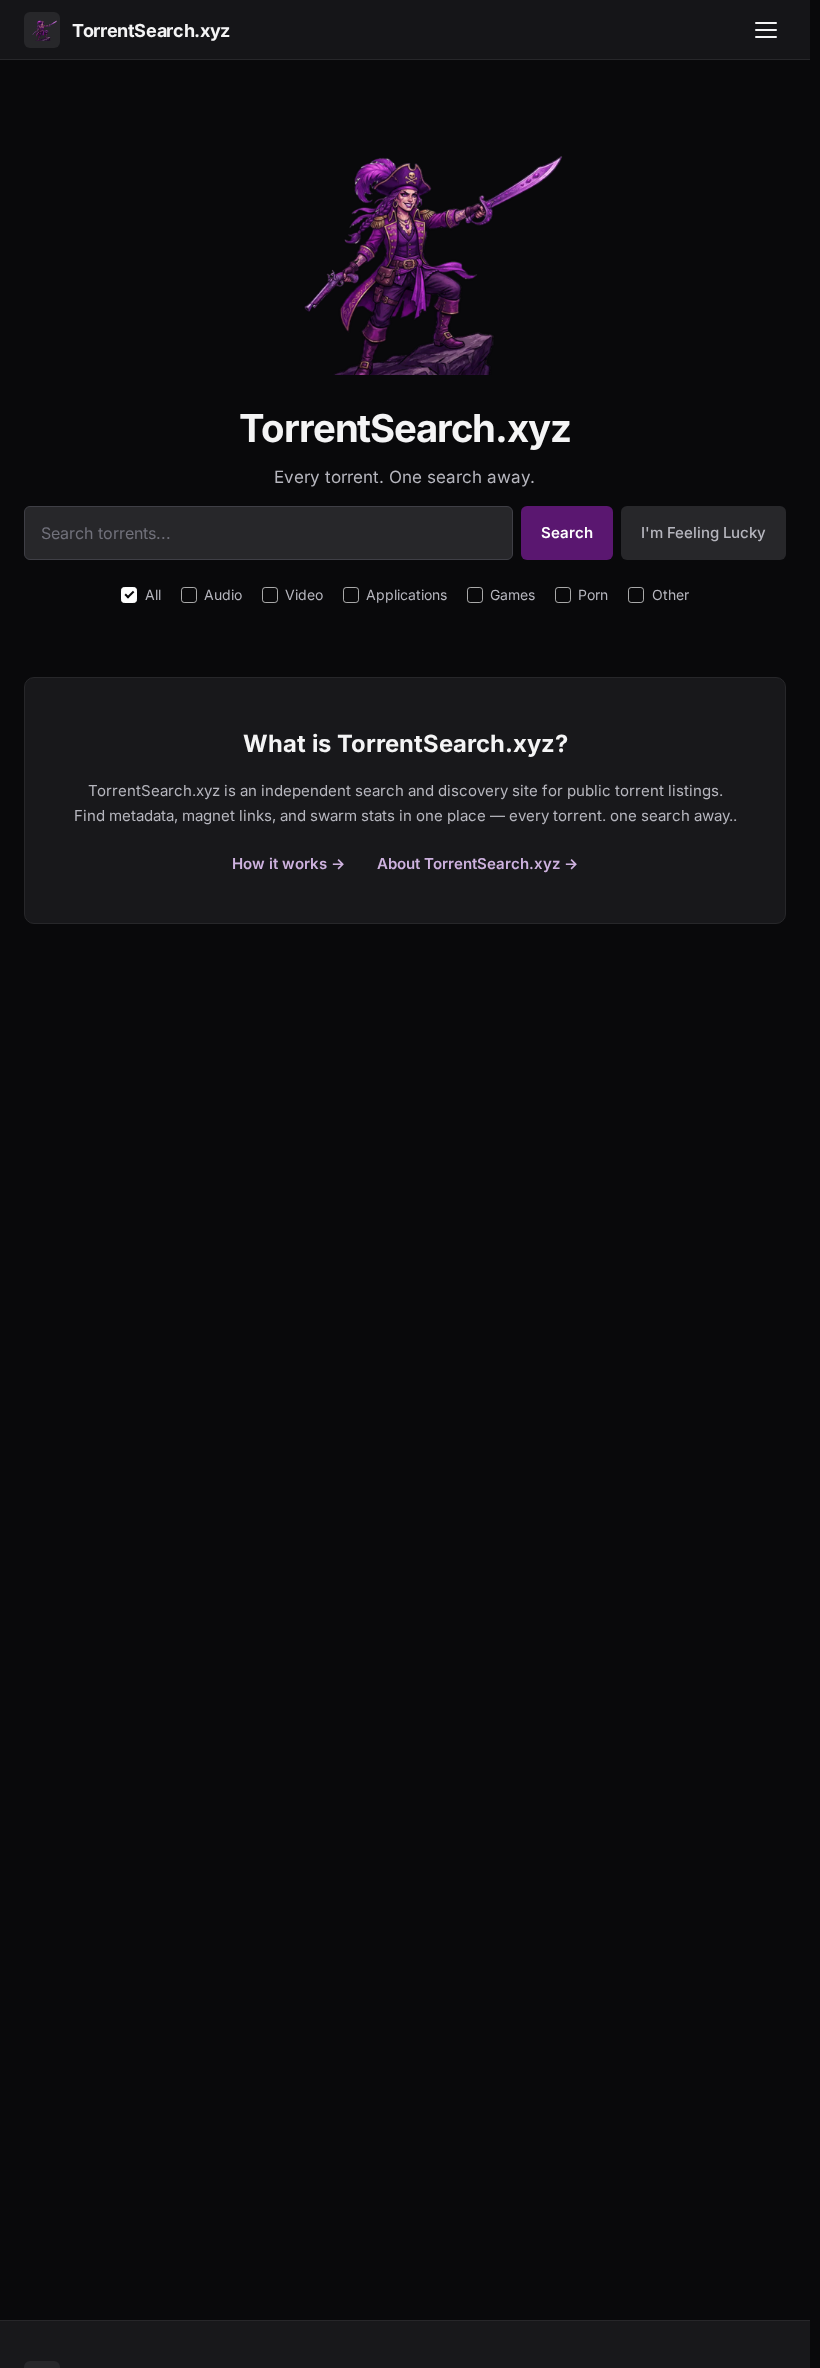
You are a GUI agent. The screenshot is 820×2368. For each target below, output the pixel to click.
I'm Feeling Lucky (703, 532)
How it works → (288, 863)
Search (567, 532)
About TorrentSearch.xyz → (477, 863)
